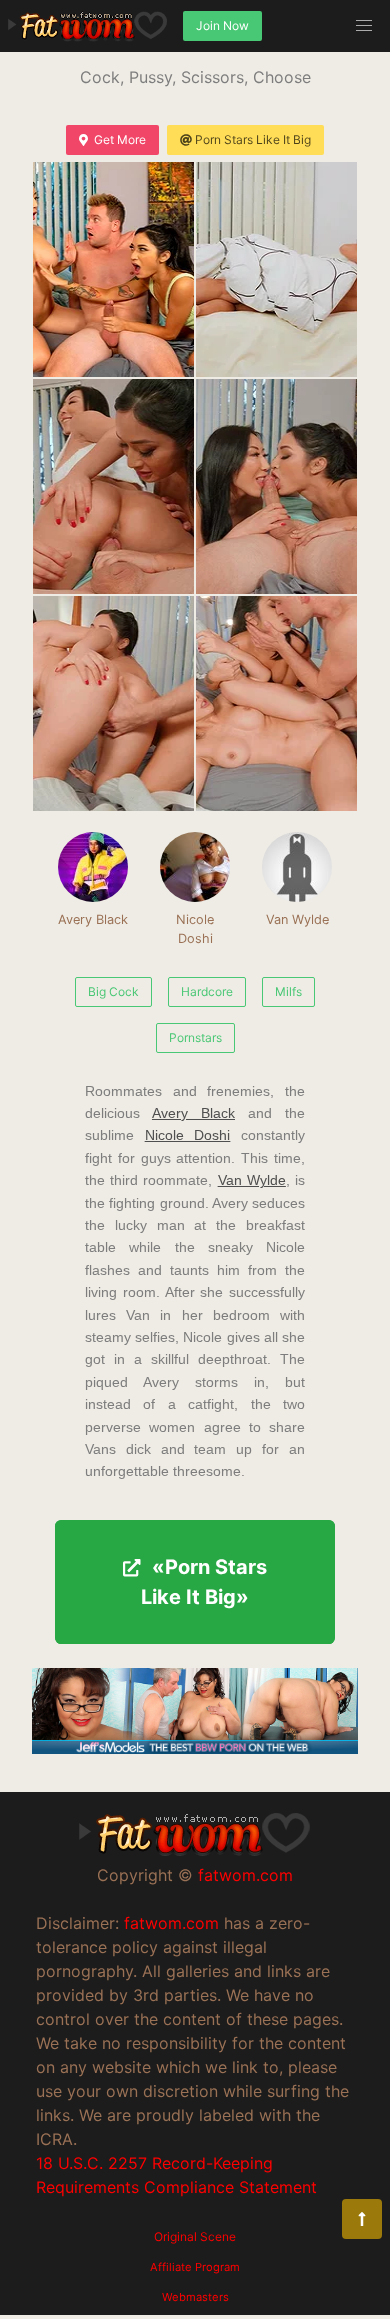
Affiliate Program (195, 2267)
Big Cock (113, 991)
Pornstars (195, 1037)
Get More (120, 139)
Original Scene (195, 2236)
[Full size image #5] (276, 703)
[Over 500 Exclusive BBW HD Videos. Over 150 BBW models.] (195, 1748)
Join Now (222, 25)
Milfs (288, 991)
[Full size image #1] (276, 269)
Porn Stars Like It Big (253, 139)
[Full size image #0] (113, 269)
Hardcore (207, 991)
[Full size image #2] (113, 486)
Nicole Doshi (195, 929)
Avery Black (93, 919)
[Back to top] (362, 2219)
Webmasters (195, 2297)
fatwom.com (245, 1875)
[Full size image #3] (276, 486)
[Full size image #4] (113, 703)
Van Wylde (297, 919)
